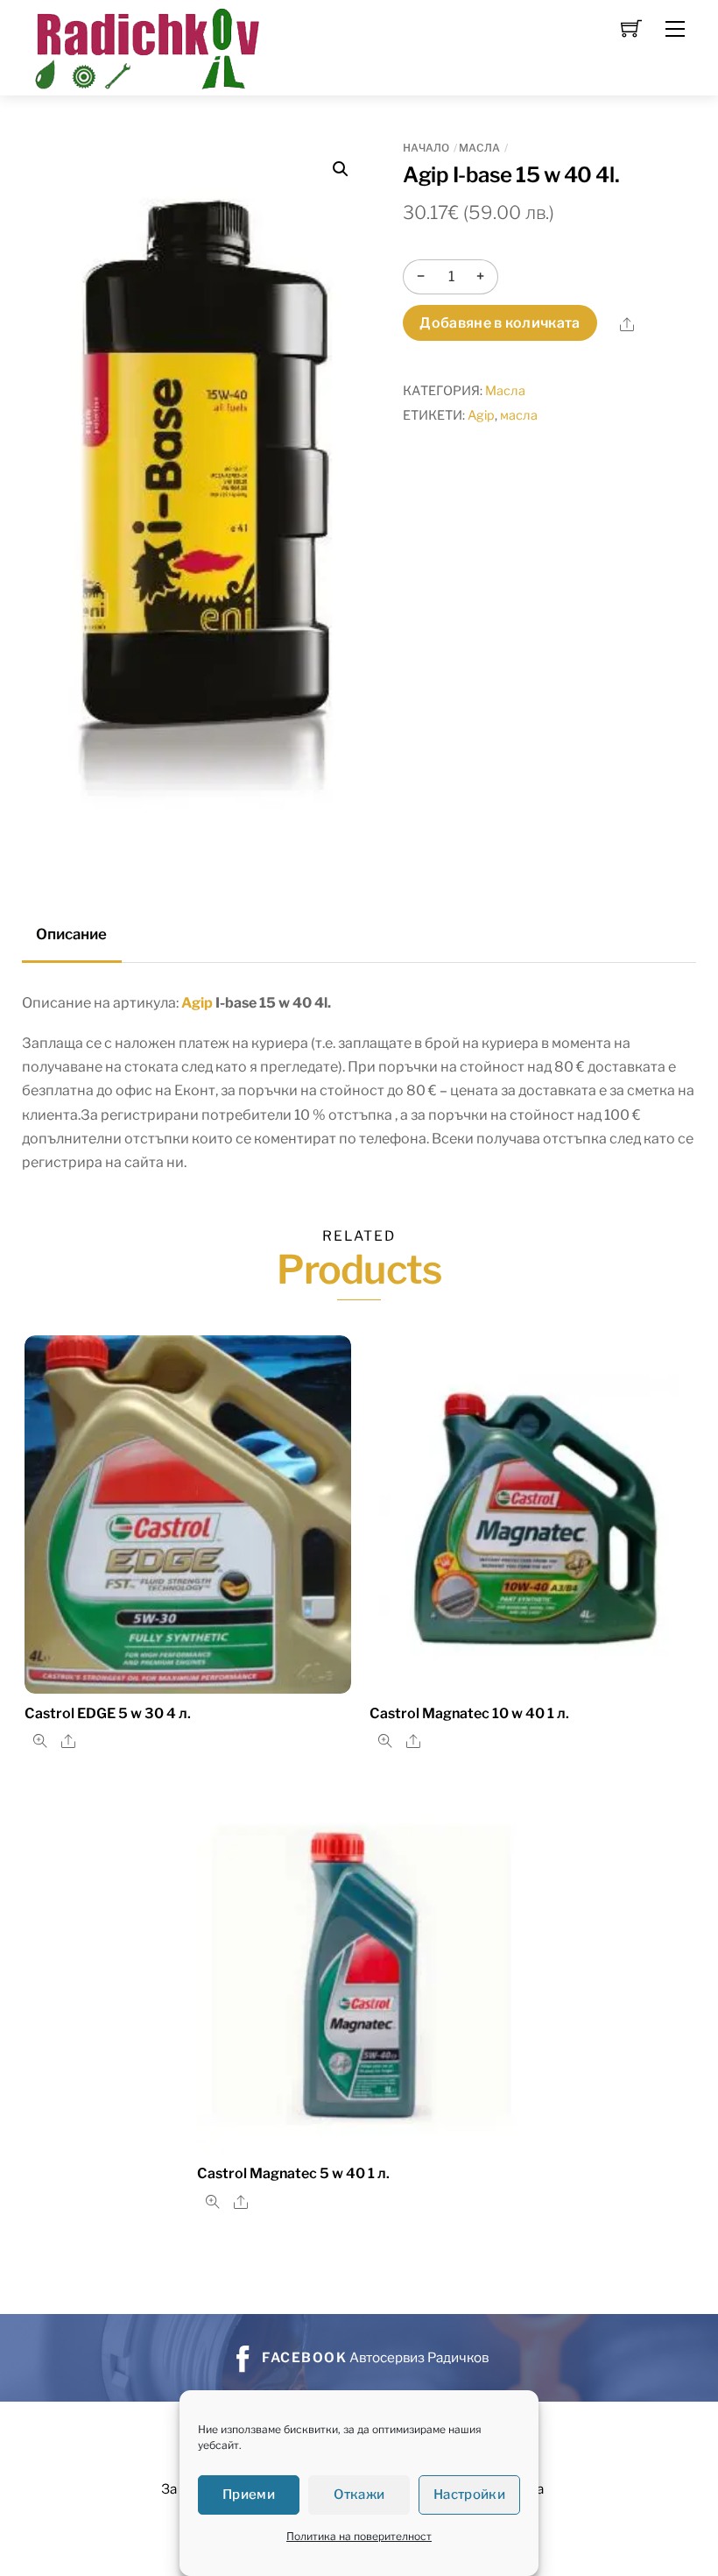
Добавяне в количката (500, 323)
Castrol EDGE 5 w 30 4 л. (108, 1713)
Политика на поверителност (359, 2536)
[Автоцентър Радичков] (145, 46)
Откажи (359, 2495)
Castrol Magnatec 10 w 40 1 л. (469, 1713)
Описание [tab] (71, 934)
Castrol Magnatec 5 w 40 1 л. (293, 2173)
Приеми (249, 2495)
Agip (481, 415)
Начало (426, 148)
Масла (479, 148)
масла (519, 415)
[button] (341, 169)
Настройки (469, 2495)
